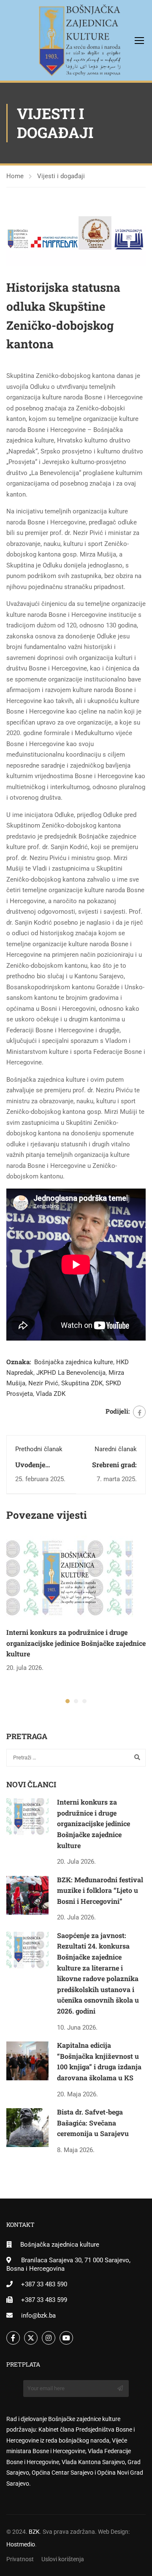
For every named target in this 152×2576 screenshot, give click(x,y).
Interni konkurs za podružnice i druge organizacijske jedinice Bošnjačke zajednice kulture (76, 1643)
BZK (34, 2532)
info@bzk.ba (38, 2315)
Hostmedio (21, 2544)
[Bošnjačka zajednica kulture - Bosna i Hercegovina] (47, 40)
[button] (68, 1701)
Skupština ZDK (82, 1383)
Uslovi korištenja (63, 2559)
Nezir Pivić (43, 1383)
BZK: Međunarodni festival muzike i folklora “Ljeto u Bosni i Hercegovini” (100, 1890)
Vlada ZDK (51, 1394)
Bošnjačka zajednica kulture (74, 1362)
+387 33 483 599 (44, 2300)
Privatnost (20, 2559)
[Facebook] (139, 1412)
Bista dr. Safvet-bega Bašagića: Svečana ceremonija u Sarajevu (93, 2123)
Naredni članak (116, 1449)
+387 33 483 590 (44, 2284)
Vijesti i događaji (61, 176)
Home (15, 176)
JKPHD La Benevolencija (71, 1373)
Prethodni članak (39, 1449)
